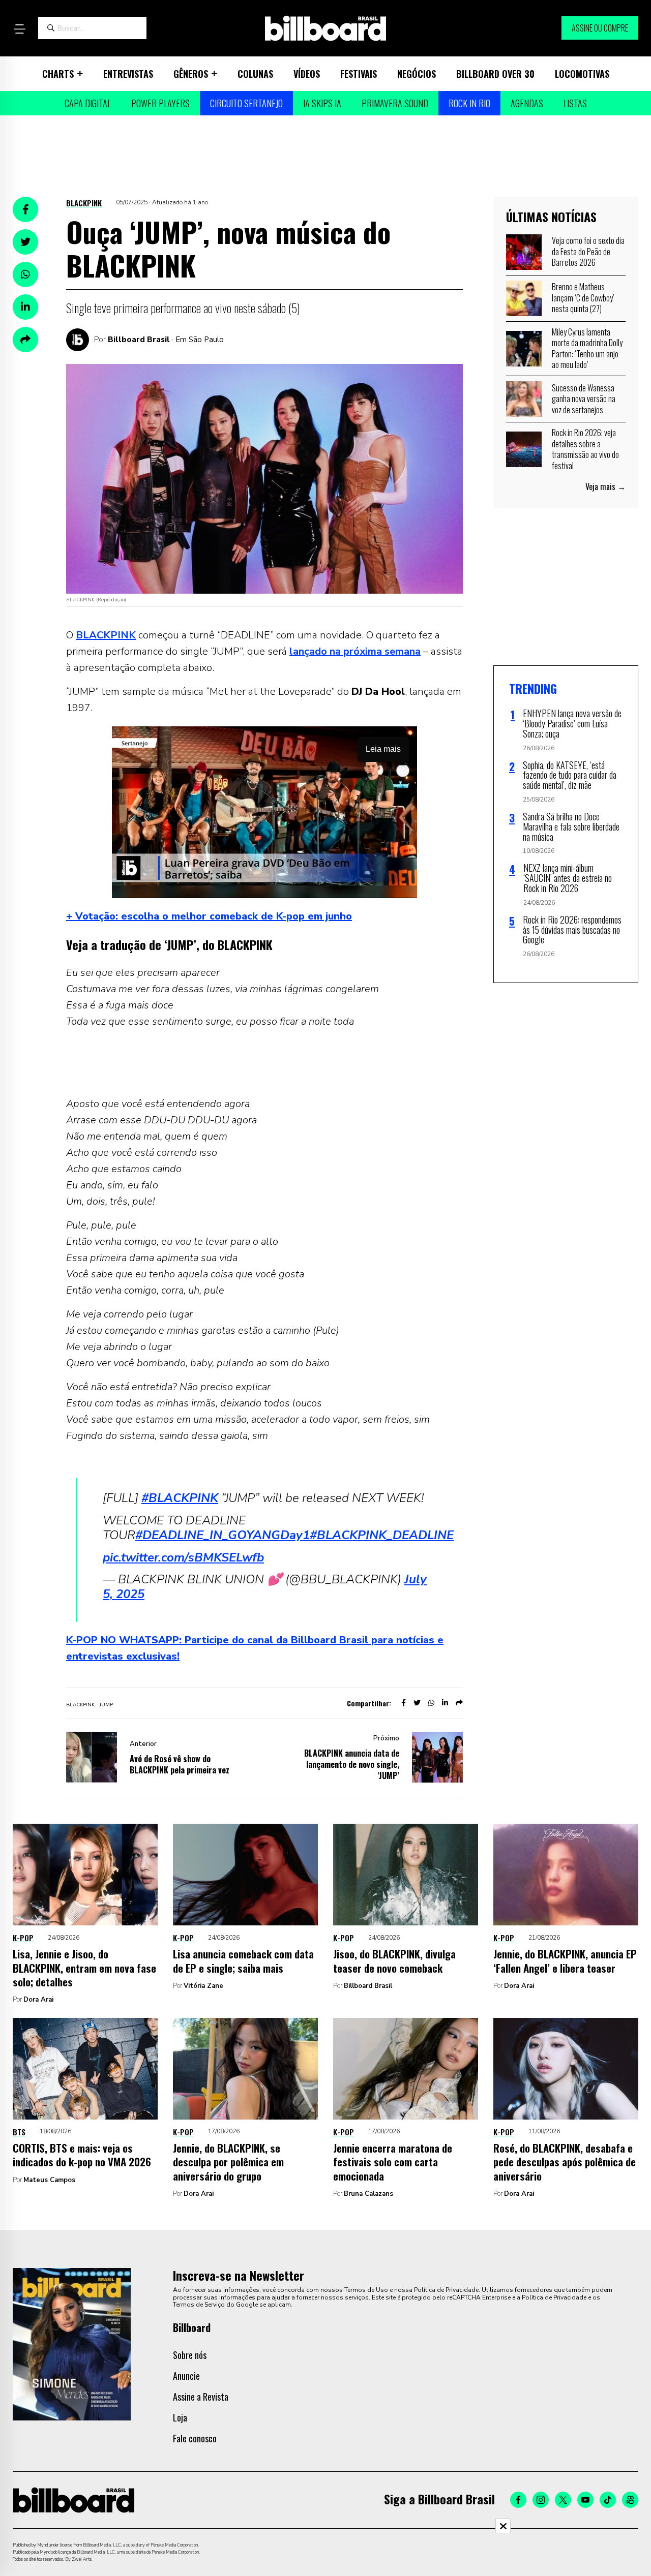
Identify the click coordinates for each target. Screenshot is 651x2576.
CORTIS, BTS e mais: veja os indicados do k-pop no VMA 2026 (82, 2155)
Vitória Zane (203, 1986)
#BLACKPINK (180, 1498)
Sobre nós (190, 2355)
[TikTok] (608, 2500)
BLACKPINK (84, 203)
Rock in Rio (469, 103)
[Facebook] (518, 2500)
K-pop (23, 1938)
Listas (575, 103)
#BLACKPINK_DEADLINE (382, 1535)
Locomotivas (582, 74)
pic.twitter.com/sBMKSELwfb (183, 1557)
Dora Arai (38, 2000)
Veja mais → (605, 486)
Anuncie (186, 2376)
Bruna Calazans (368, 2194)
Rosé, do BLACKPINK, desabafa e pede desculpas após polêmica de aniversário (565, 2162)
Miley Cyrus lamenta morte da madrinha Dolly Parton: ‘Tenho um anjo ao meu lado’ (587, 348)
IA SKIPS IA (322, 103)
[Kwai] (630, 2500)
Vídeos (307, 74)
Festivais (359, 74)
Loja (180, 2417)
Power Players (160, 103)
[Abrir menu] (19, 29)
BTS (19, 2132)
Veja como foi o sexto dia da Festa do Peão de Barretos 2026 (588, 251)
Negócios (417, 74)
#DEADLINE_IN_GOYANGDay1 (223, 1535)
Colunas (255, 74)
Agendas (527, 103)
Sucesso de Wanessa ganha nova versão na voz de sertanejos (584, 399)
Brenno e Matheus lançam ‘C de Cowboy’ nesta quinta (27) (583, 298)
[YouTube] (585, 2500)
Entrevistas (128, 74)
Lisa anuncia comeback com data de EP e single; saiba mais (243, 1960)
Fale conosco (195, 2438)
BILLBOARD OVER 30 (495, 74)
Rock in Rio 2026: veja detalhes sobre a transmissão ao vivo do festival (585, 449)
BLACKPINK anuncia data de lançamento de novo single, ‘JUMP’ (352, 1764)
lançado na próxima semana (355, 651)
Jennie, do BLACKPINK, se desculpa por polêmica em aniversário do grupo (228, 2162)
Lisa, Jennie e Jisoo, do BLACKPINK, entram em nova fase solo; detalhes (84, 1968)
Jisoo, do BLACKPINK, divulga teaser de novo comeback (394, 1960)
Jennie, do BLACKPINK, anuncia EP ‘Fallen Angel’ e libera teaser (565, 1960)
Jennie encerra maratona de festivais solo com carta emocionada (393, 2162)
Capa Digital (88, 103)
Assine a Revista (201, 2397)
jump (106, 1705)
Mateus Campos (49, 2180)
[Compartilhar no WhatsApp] (25, 274)
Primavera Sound (395, 103)
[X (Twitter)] (563, 2500)
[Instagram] (541, 2500)
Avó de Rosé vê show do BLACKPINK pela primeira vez (180, 1764)
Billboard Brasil (139, 340)
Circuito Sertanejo (246, 103)
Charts (58, 74)
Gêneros (191, 74)
